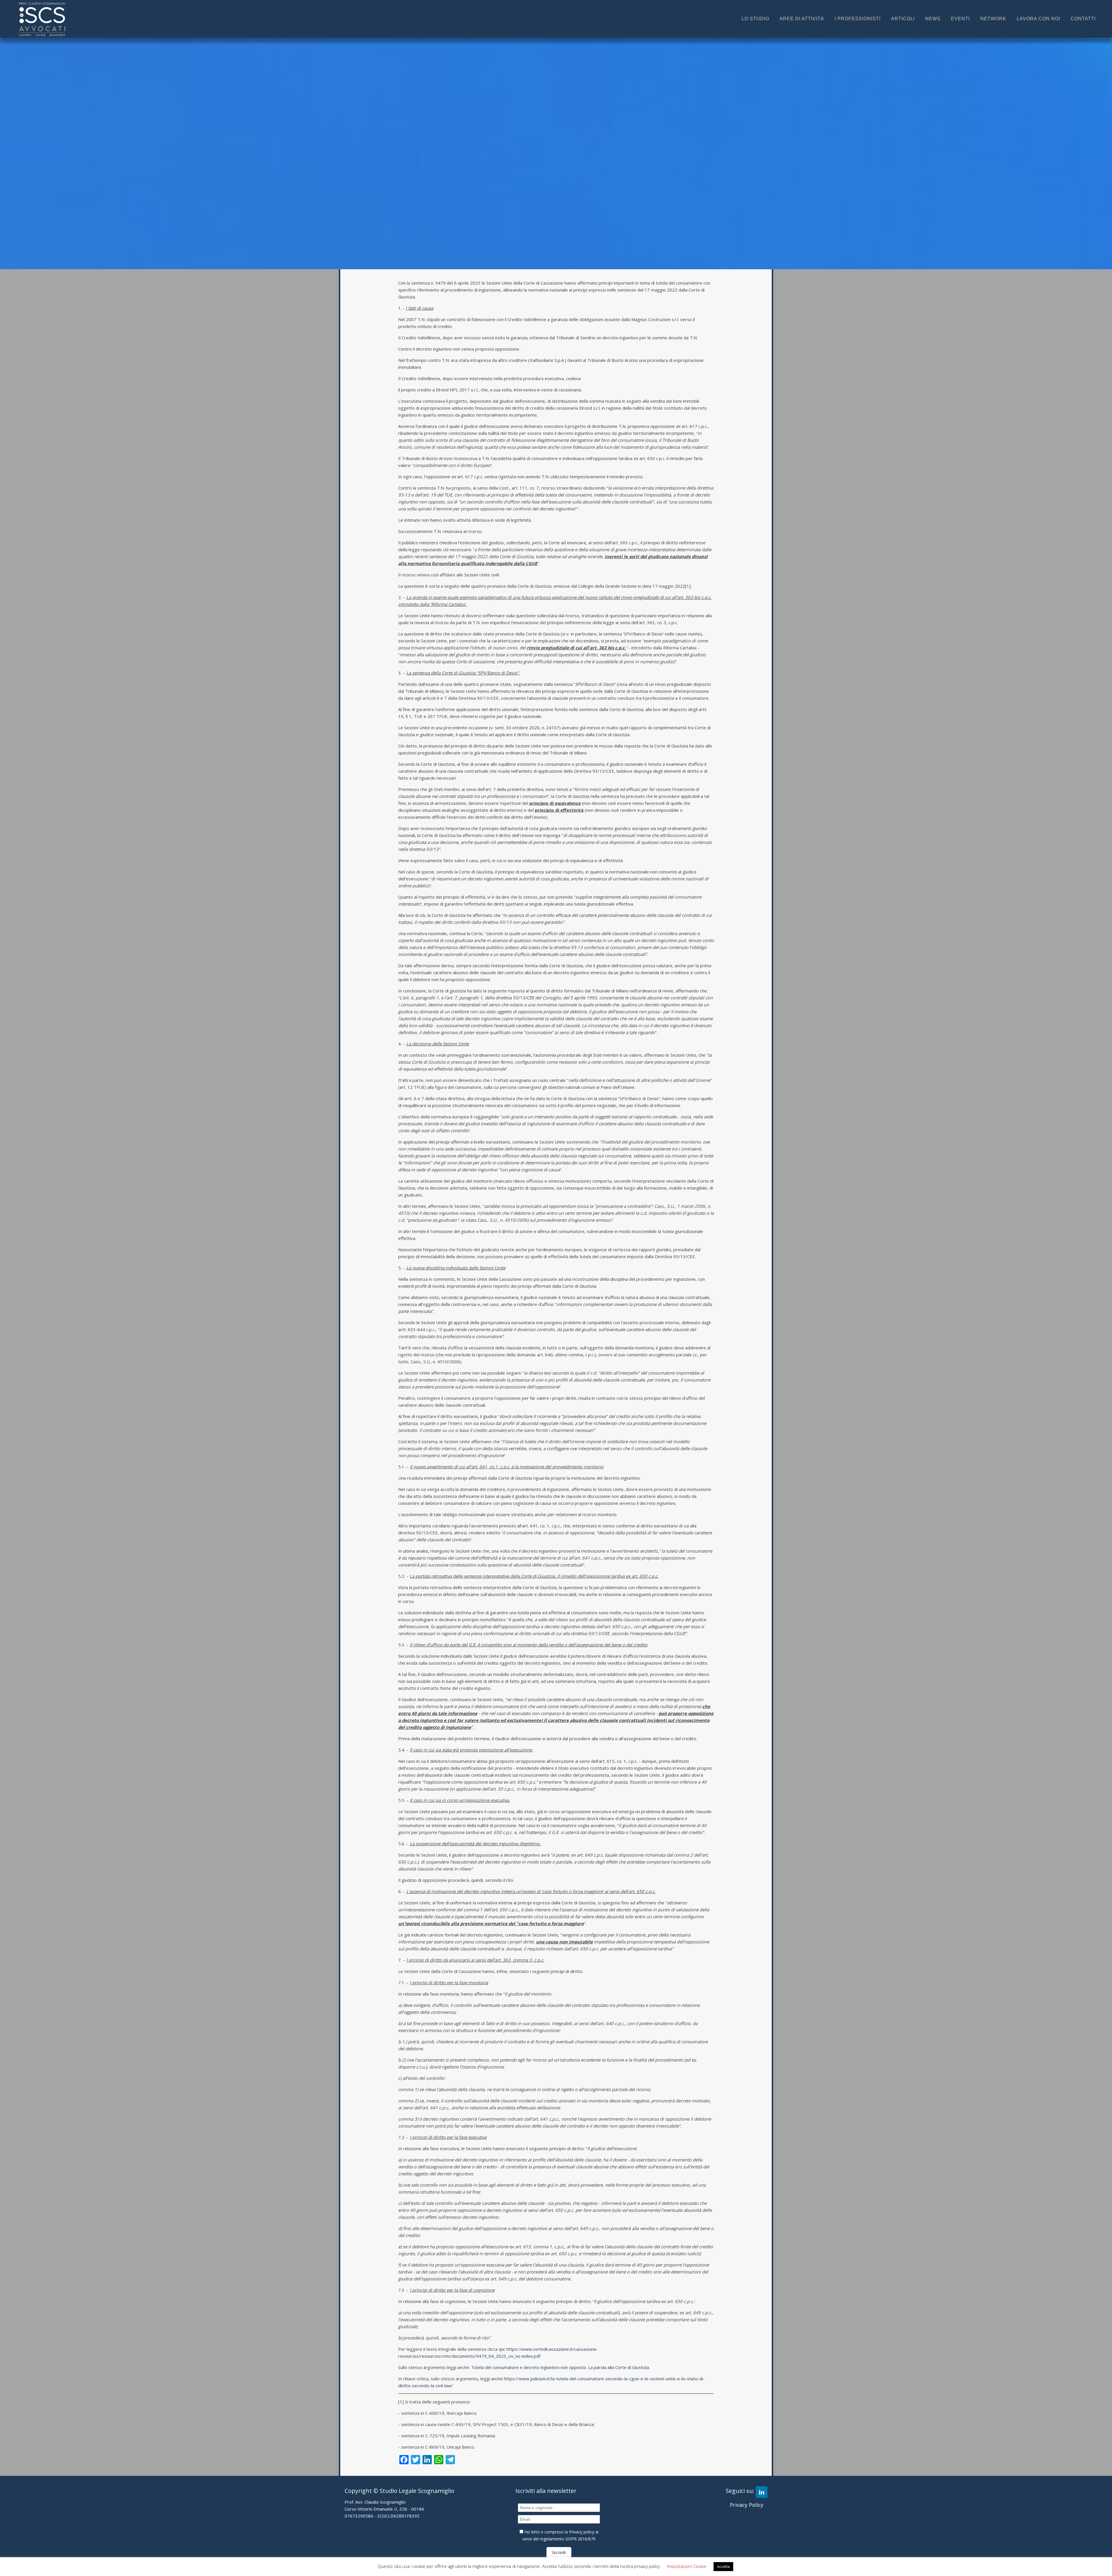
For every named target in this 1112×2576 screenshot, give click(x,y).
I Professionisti (858, 19)
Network (993, 19)
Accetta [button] (723, 2566)
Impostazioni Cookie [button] (687, 2566)
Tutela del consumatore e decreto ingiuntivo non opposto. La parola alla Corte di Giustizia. (560, 2367)
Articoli (903, 19)
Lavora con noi (1038, 19)
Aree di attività (802, 19)
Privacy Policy (747, 2505)
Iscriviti (559, 2552)
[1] (688, 586)
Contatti (1083, 19)
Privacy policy (582, 2532)
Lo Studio (755, 19)
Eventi (960, 19)
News (933, 19)
